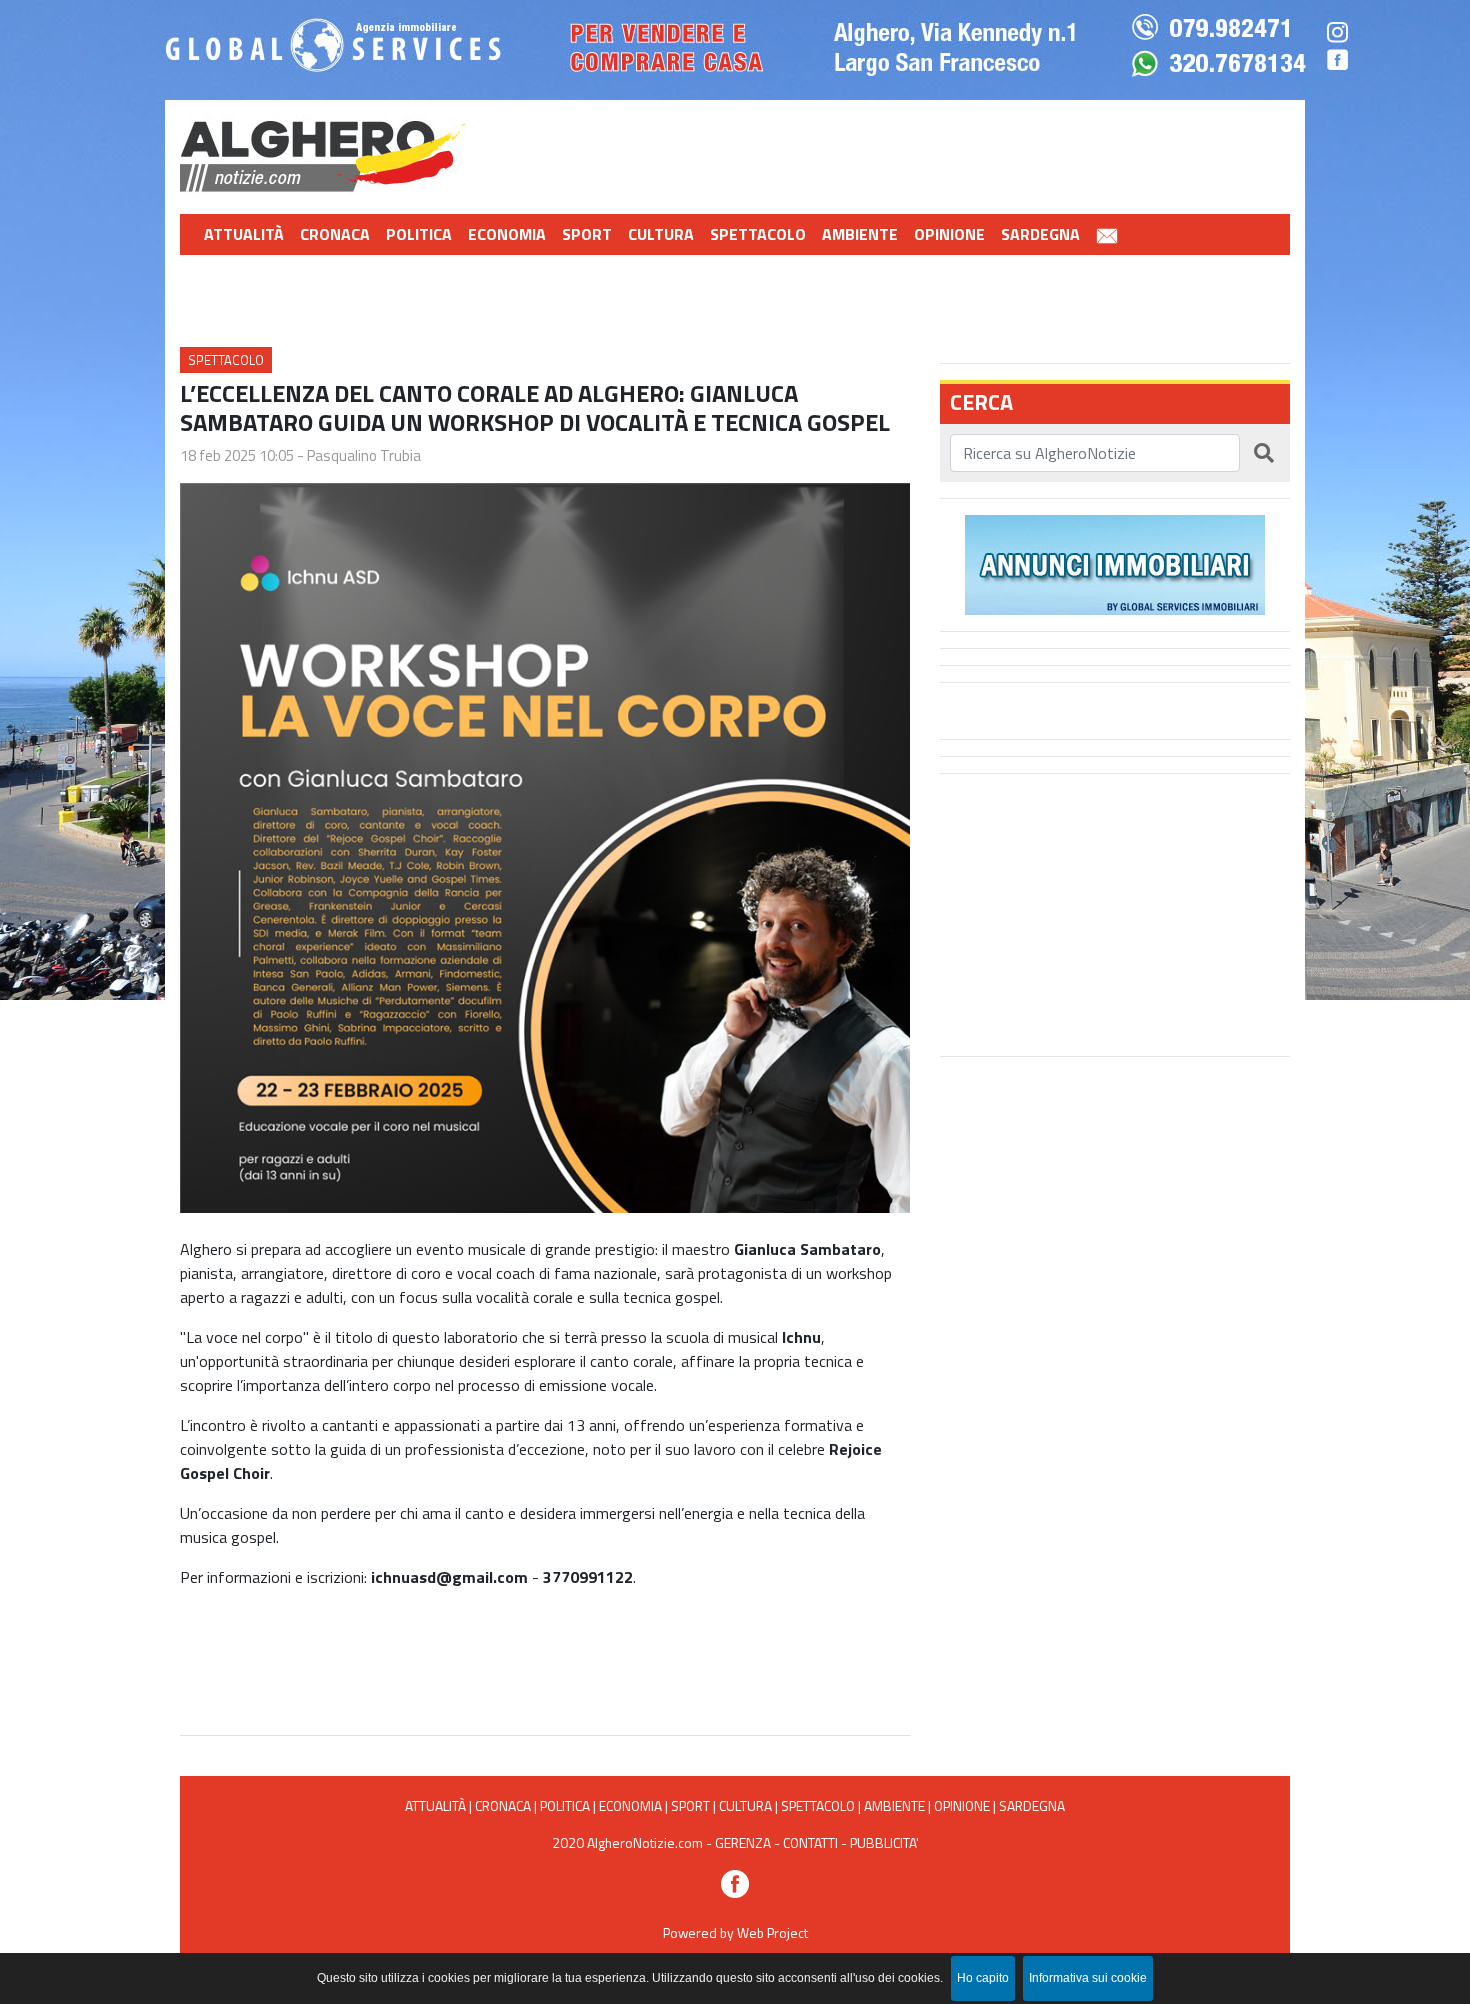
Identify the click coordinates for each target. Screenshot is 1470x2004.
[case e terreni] (1115, 563)
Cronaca (335, 234)
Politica (419, 234)
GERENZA (743, 1842)
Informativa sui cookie (1088, 1978)
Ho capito (983, 1978)
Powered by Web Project (735, 1932)
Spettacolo (758, 234)
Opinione (949, 234)
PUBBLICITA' (884, 1842)
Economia (507, 234)
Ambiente (860, 234)
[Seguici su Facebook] (735, 1882)
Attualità (244, 234)
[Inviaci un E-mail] (1107, 234)
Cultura (661, 234)
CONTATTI (810, 1842)
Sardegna (1040, 234)
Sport (587, 234)
